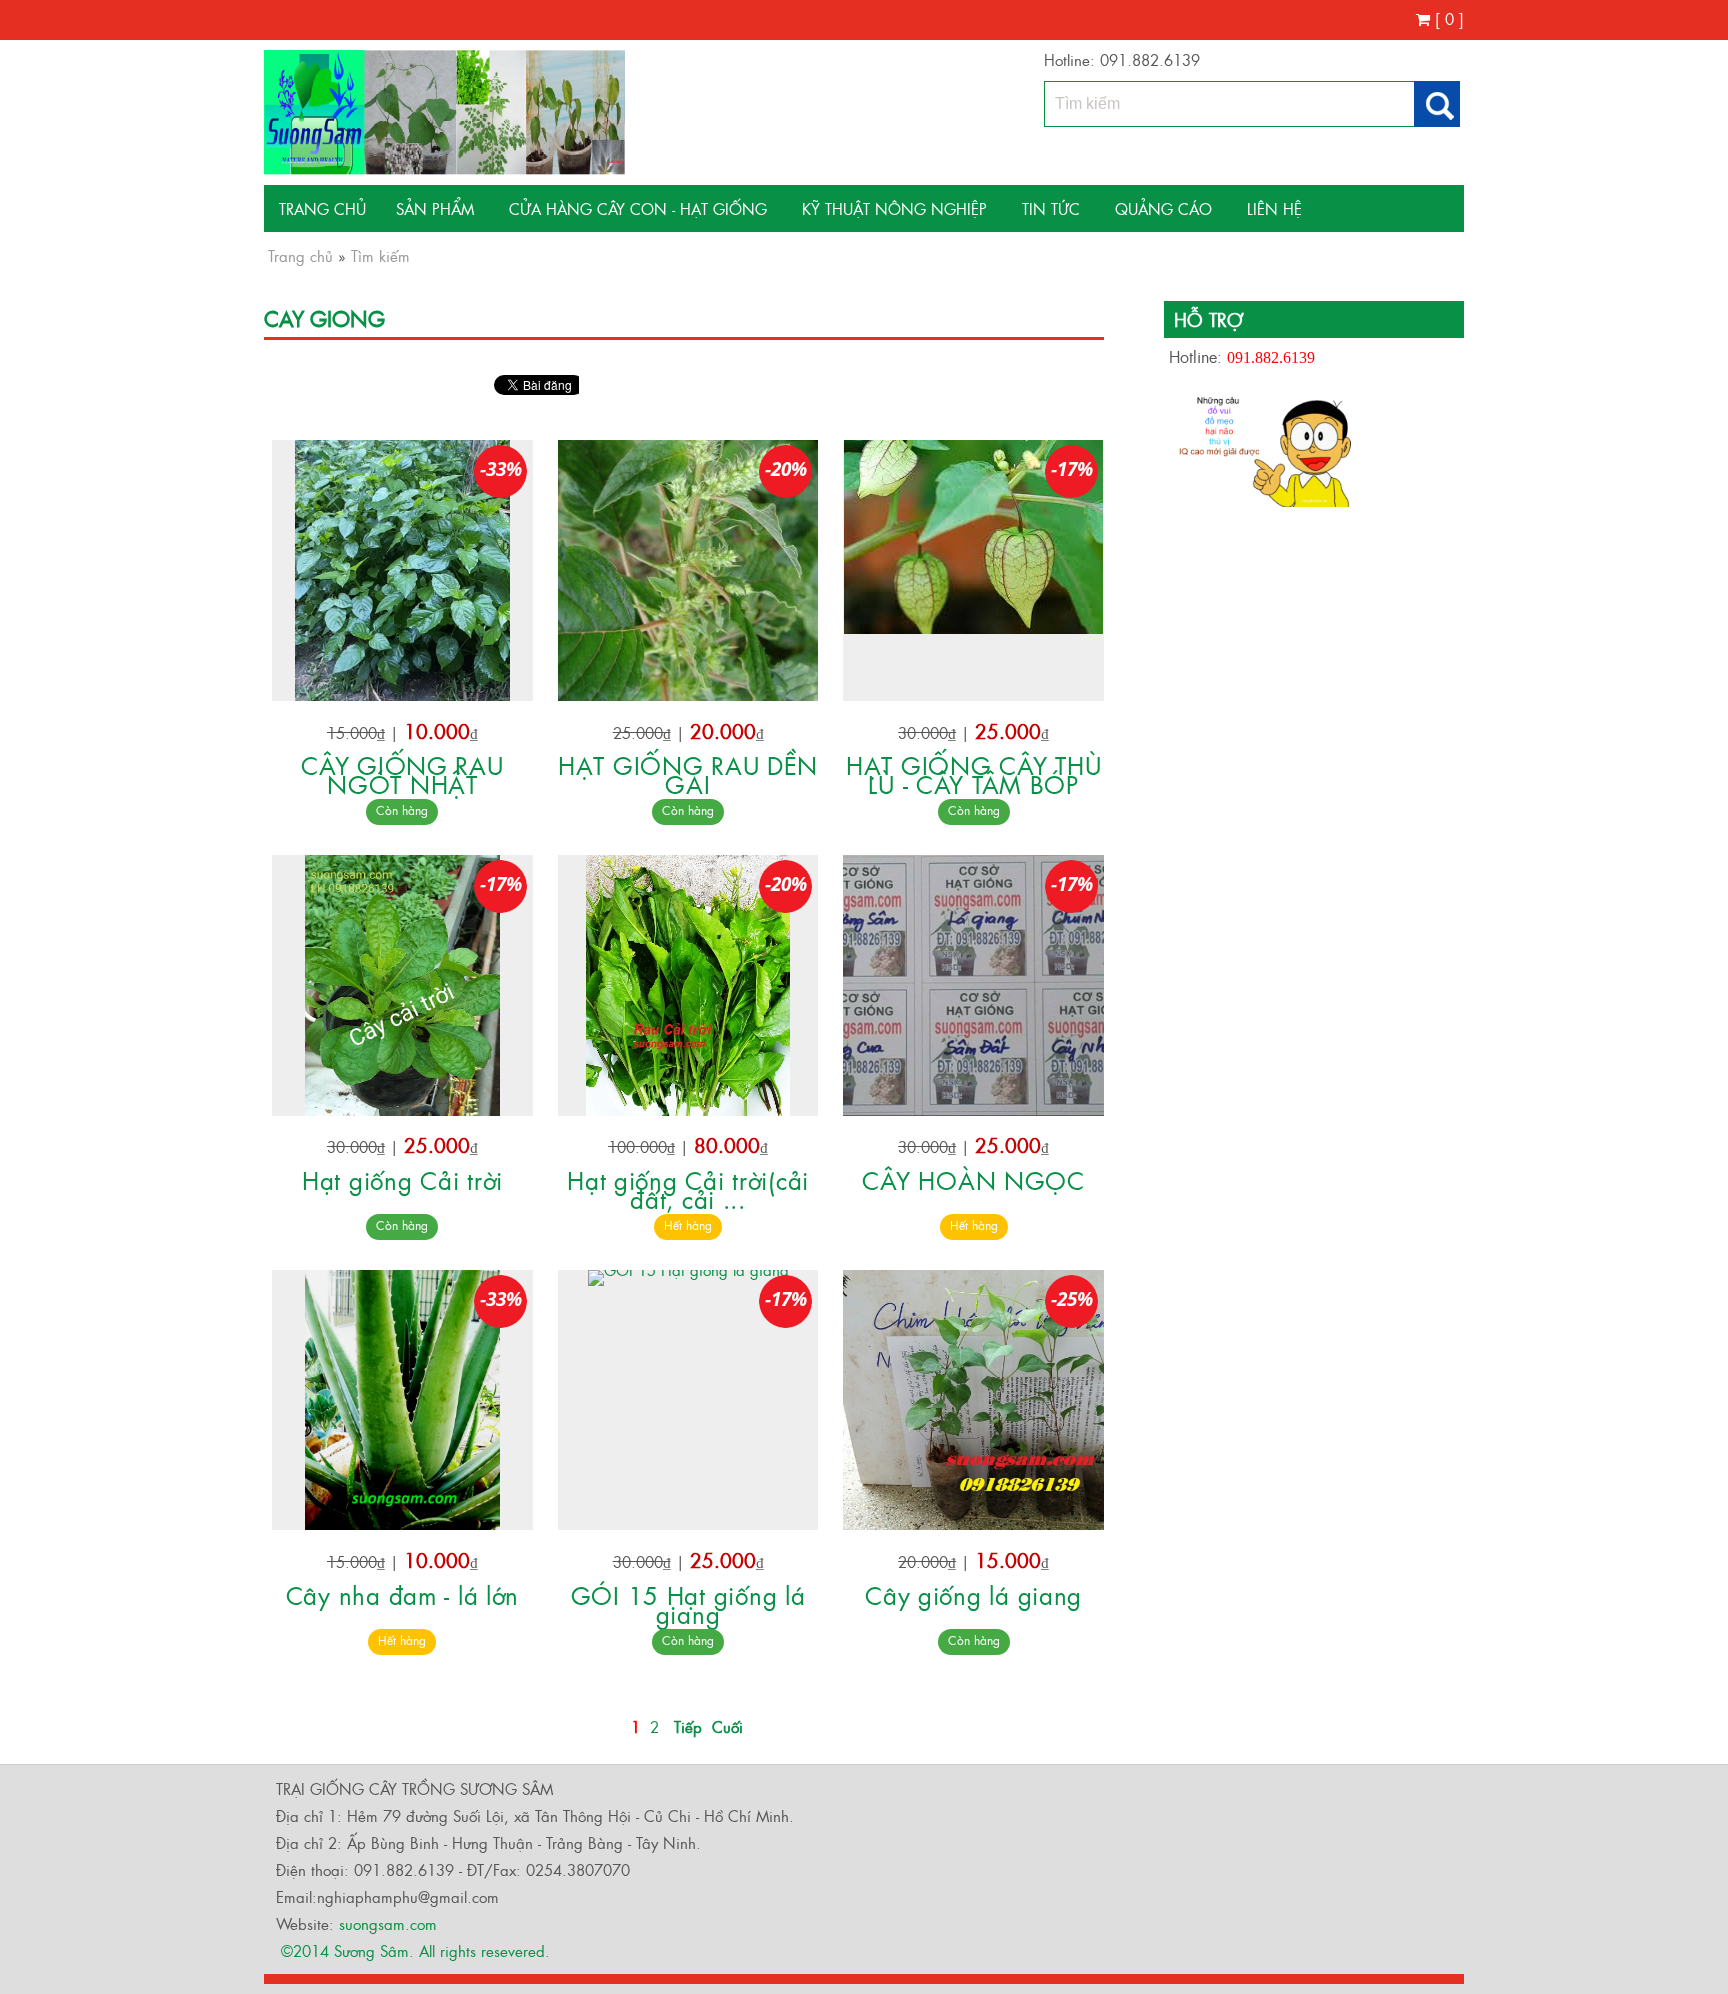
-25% (1072, 1299)
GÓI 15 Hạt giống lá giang (688, 1604)
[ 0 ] (1447, 18)
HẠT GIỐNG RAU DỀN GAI (688, 774)
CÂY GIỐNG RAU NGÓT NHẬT (402, 774)
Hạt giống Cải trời (402, 1179)
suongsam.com (388, 1923)
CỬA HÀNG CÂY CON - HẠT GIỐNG (638, 208)
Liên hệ (1274, 208)
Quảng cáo (1163, 208)
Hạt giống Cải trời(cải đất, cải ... (688, 1189)
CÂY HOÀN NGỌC (973, 1179)
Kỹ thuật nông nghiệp (894, 208)
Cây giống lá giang (973, 1594)
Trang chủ (322, 208)
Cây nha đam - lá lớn (402, 1594)
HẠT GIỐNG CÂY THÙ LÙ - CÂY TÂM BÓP (973, 774)
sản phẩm (435, 208)
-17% (1072, 469)
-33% (501, 469)
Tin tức (1051, 208)
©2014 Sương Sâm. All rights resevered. (413, 1950)
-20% (786, 469)
